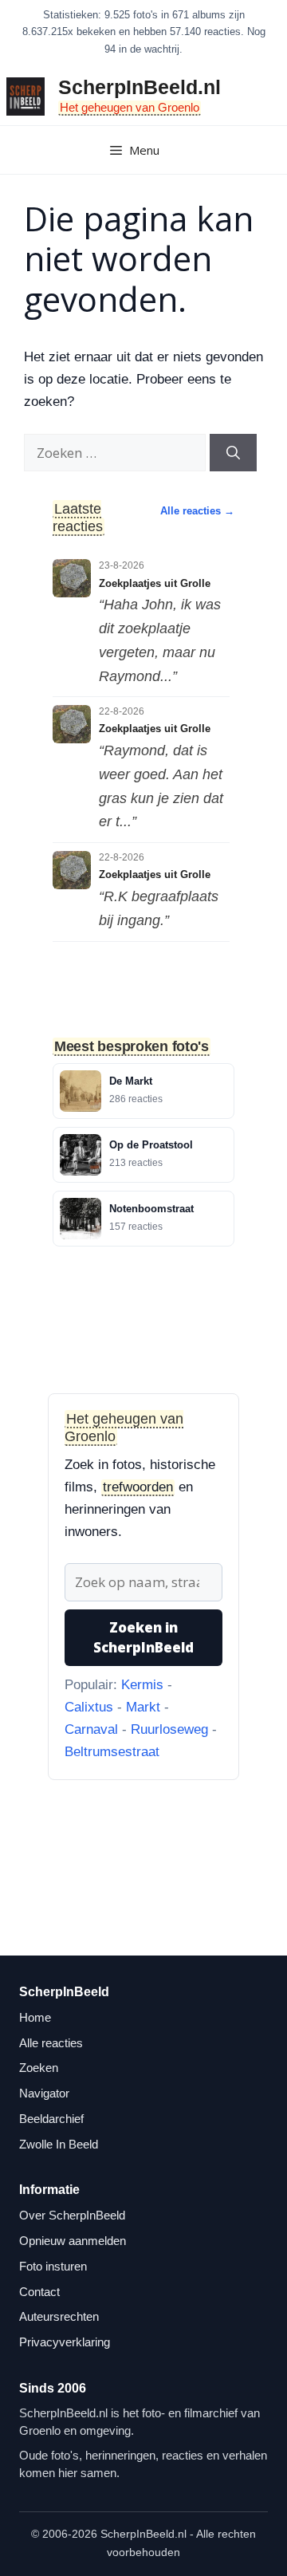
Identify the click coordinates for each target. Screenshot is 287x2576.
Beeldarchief (51, 2119)
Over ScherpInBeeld (72, 2215)
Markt (143, 1707)
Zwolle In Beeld (59, 2144)
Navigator (44, 2093)
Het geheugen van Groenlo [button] (130, 107)
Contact (39, 2292)
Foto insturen (53, 2266)
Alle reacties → (197, 511)
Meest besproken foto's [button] (132, 1046)
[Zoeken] (233, 453)
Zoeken (39, 2068)
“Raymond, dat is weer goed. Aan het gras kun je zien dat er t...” (161, 786)
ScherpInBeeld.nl (140, 87)
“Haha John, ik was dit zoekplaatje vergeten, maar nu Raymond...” (160, 640)
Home (35, 2017)
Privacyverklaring (65, 2342)
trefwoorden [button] (138, 1487)
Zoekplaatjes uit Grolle (155, 583)
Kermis (142, 1685)
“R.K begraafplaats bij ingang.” (159, 908)
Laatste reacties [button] (78, 517)
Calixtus (89, 1707)
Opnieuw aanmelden (73, 2241)
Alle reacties (51, 2043)
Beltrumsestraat (112, 1752)
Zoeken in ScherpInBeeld (143, 1638)
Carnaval (91, 1729)
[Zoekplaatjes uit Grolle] (72, 578)
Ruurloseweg (169, 1729)
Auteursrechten (59, 2316)
